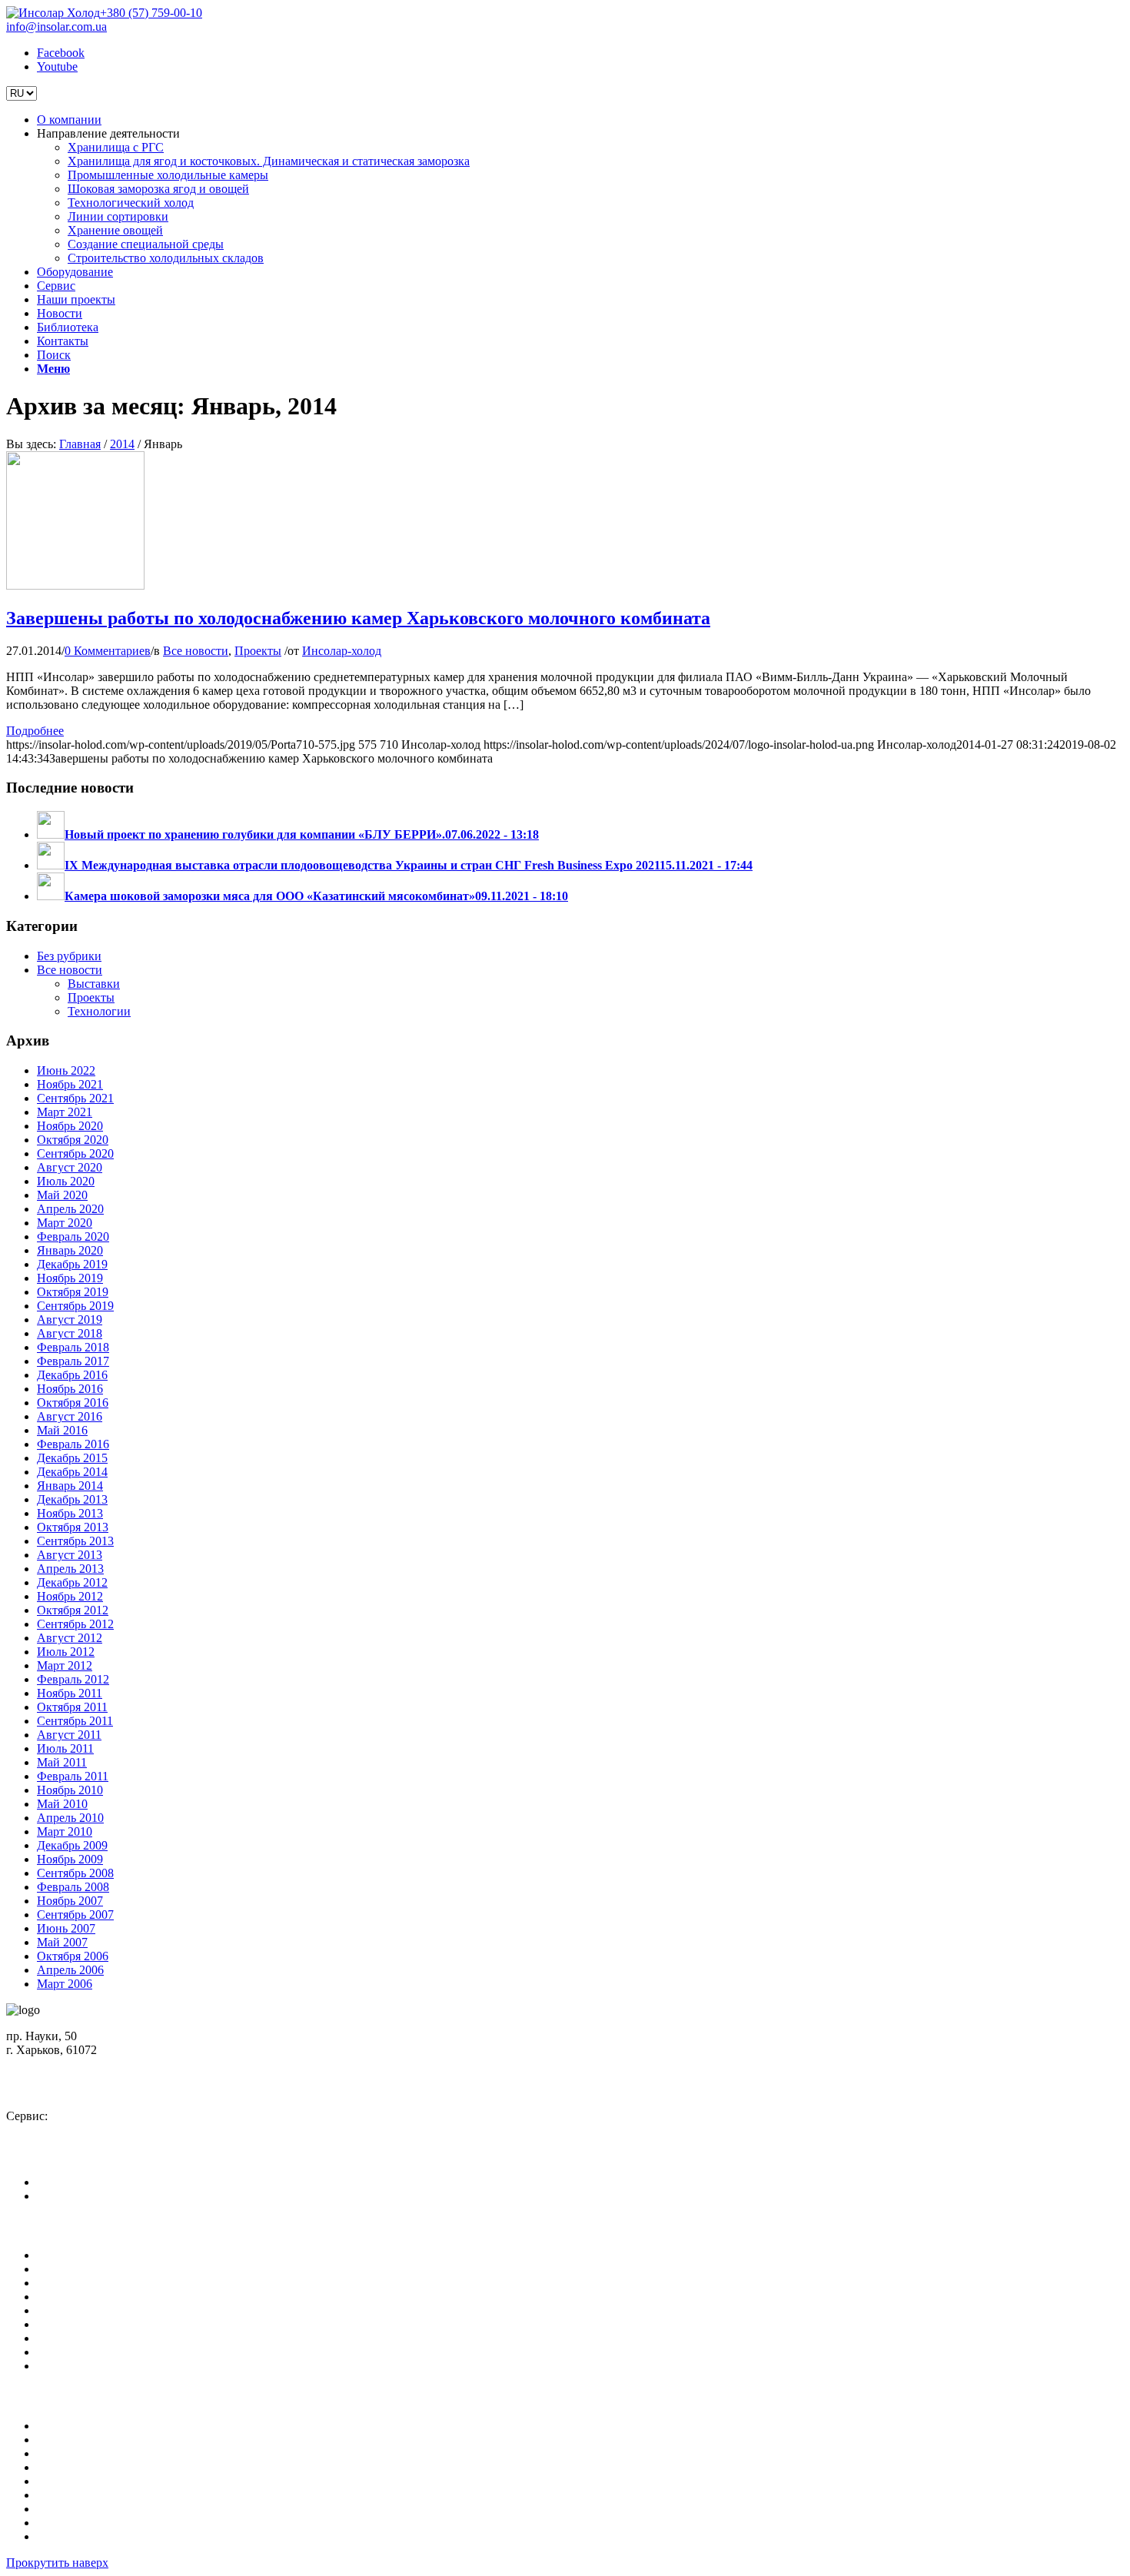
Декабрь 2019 (72, 1264)
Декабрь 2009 (72, 1845)
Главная (80, 444)
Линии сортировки (87, 2495)
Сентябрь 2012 (75, 1624)
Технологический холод (100, 2481)
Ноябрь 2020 (70, 1126)
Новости (60, 2324)
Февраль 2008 (73, 1887)
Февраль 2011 (73, 1776)
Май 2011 (62, 1762)
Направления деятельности (108, 2269)
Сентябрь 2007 (75, 1915)
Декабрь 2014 (72, 1472)
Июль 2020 (66, 1181)
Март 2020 (65, 1223)
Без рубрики (69, 956)
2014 (122, 444)
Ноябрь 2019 (70, 1278)
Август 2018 (70, 1333)
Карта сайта (68, 2366)
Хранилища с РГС (85, 2426)
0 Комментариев (108, 651)
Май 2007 (62, 1942)
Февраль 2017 (73, 1361)
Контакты (63, 2352)
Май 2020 (62, 1195)
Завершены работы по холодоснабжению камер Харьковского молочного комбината (358, 618)
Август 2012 (70, 1638)
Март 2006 (65, 1984)
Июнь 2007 (66, 1928)
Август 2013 (70, 1555)
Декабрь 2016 (72, 1375)
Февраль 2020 (73, 1236)
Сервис (56, 2297)
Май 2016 (62, 1430)
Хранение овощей (85, 2509)
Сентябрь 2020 (75, 1153)
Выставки (94, 984)
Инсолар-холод (342, 651)
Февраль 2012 (73, 1679)
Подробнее (35, 731)
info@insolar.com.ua (56, 27)
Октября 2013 (73, 1527)
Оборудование (75, 2283)
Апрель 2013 (70, 1569)
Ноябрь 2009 (70, 1859)
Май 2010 (62, 1804)
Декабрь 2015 (72, 1458)
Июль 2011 (65, 1748)
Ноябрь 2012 (70, 1596)
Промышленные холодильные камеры (137, 2453)
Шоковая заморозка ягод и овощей (128, 2467)
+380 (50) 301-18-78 (71, 2130)
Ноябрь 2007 (70, 1901)
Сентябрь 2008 (75, 1873)
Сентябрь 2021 (75, 1098)
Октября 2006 (73, 1956)
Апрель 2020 (70, 1209)
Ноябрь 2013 (70, 1513)
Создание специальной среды (115, 2523)
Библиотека (68, 2338)
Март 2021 (65, 1112)
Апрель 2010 (70, 1818)
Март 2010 (65, 1831)
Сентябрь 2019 (75, 1306)
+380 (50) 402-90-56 (71, 2090)
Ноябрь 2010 (70, 1790)
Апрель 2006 (70, 1970)
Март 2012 (65, 1665)
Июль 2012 (66, 1652)
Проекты (258, 651)
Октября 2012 (73, 1610)
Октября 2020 (73, 1140)
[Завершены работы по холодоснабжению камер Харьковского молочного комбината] (75, 585)
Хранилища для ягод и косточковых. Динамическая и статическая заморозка (238, 2440)
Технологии (99, 1011)
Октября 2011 (72, 1707)
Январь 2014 (70, 1486)
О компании (69, 2255)
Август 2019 (70, 1320)
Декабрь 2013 (72, 1499)
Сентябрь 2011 (75, 1721)
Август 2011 (69, 1735)
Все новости (196, 651)
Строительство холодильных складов (135, 2536)
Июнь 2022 (66, 1070)
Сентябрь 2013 (75, 1541)
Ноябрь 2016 (70, 1389)
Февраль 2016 (73, 1444)
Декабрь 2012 (72, 1582)
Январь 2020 (70, 1250)
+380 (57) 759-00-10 (151, 13)
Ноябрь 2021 (70, 1084)
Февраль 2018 (73, 1347)
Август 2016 (70, 1416)
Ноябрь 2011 (70, 1693)
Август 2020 (70, 1167)
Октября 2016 (73, 1403)
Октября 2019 (73, 1292)
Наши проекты (76, 2310)
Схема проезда (55, 2064)
